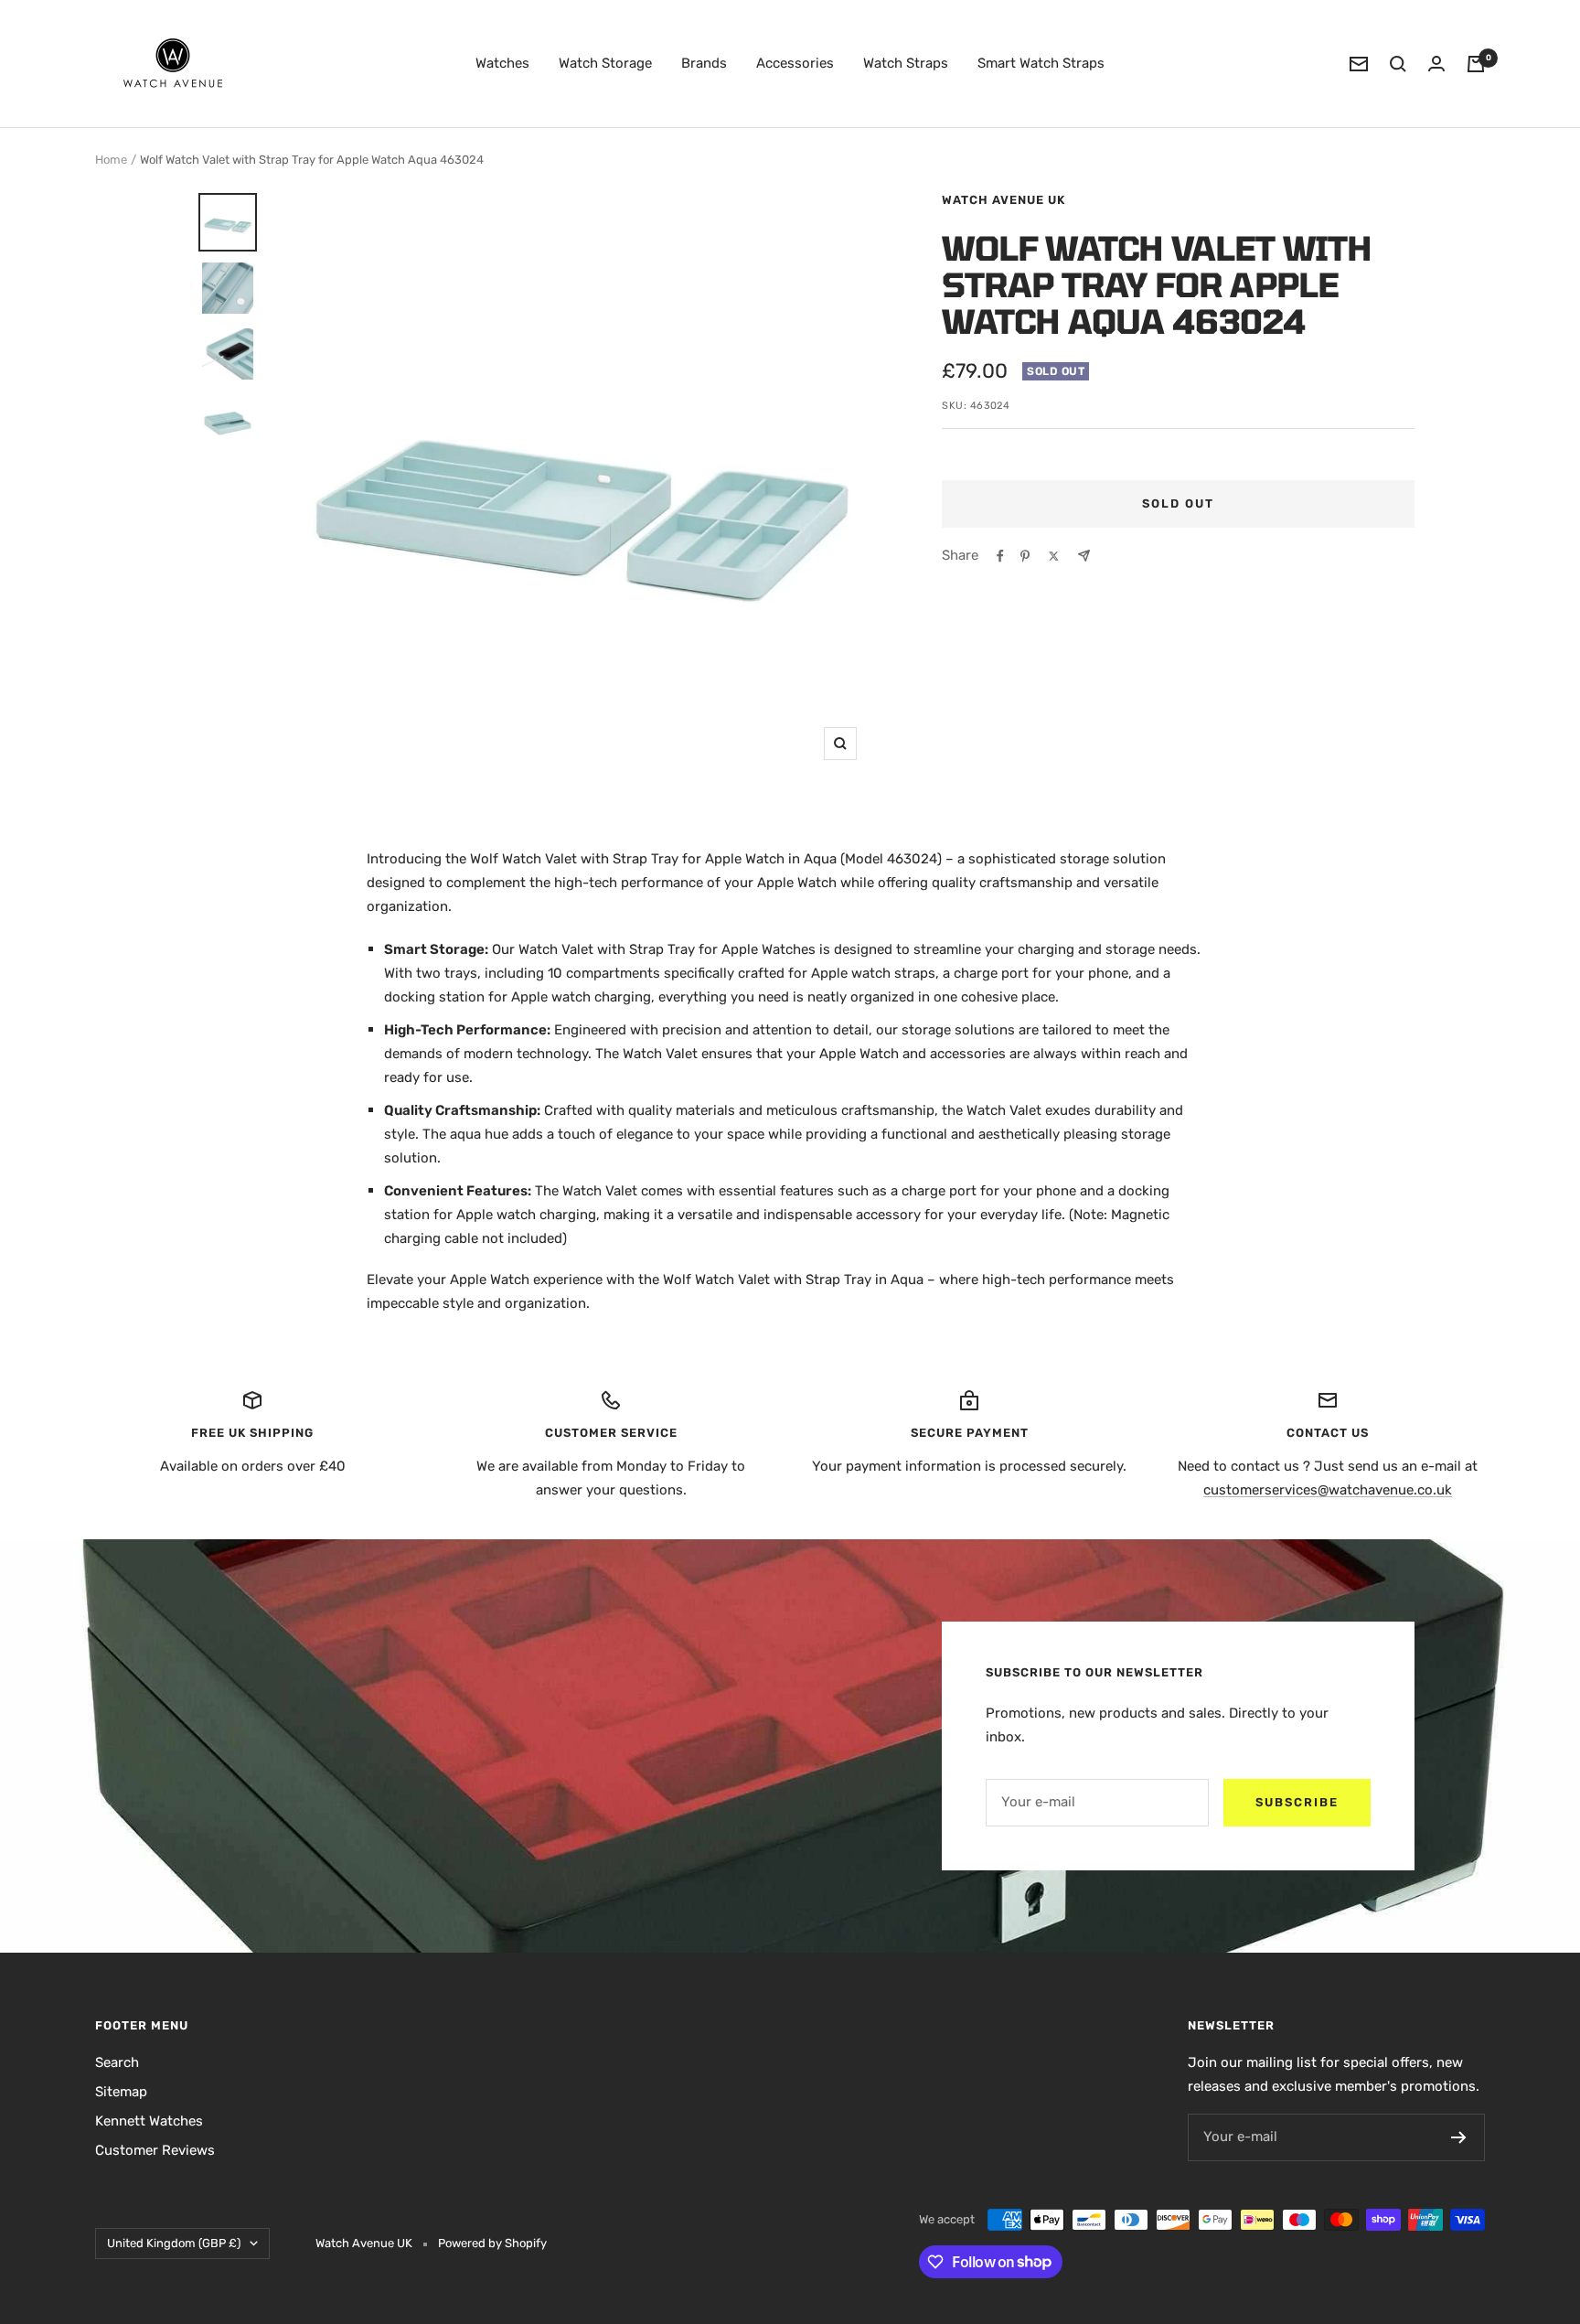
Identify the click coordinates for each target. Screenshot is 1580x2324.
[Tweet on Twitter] (1054, 556)
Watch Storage (605, 63)
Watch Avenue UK (1004, 200)
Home (111, 160)
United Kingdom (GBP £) (174, 2243)
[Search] (1398, 64)
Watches (502, 63)
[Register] (1459, 2137)
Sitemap (121, 2092)
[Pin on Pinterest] (1025, 556)
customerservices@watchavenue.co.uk (1328, 1490)
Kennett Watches (149, 2121)
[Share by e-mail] (1084, 556)
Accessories (795, 63)
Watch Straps (906, 63)
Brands (704, 63)
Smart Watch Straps (1041, 63)
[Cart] (1476, 64)
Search (117, 2062)
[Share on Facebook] (1000, 556)
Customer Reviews (155, 2150)
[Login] (1436, 64)
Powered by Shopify (492, 2243)
